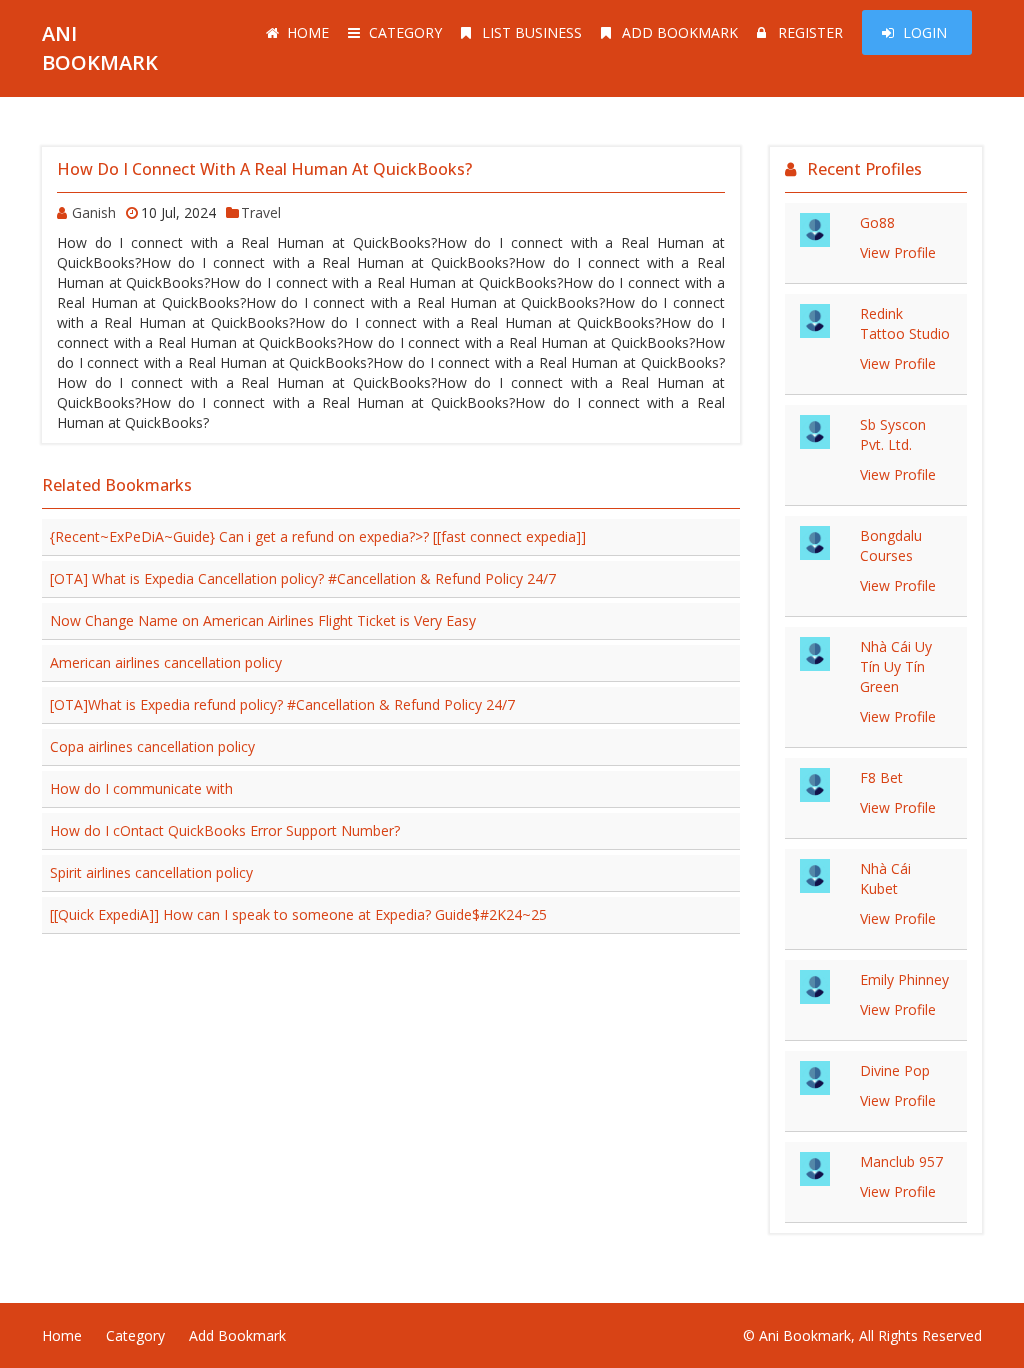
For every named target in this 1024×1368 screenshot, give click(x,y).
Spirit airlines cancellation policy (151, 872)
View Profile (898, 252)
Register (810, 32)
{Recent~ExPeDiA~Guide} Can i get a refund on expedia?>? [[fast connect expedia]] (318, 536)
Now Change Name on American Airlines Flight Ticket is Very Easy (263, 620)
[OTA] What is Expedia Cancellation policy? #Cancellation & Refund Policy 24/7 (303, 578)
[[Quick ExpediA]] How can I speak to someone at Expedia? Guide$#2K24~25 (298, 914)
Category (405, 32)
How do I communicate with (141, 788)
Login (925, 32)
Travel (261, 212)
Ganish (94, 212)
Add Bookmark (680, 32)
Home (308, 32)
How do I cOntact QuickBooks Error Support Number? (225, 830)
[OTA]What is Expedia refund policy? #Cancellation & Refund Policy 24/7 (282, 704)
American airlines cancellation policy (166, 662)
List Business (532, 32)
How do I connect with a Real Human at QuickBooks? (264, 169)
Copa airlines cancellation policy (152, 746)
